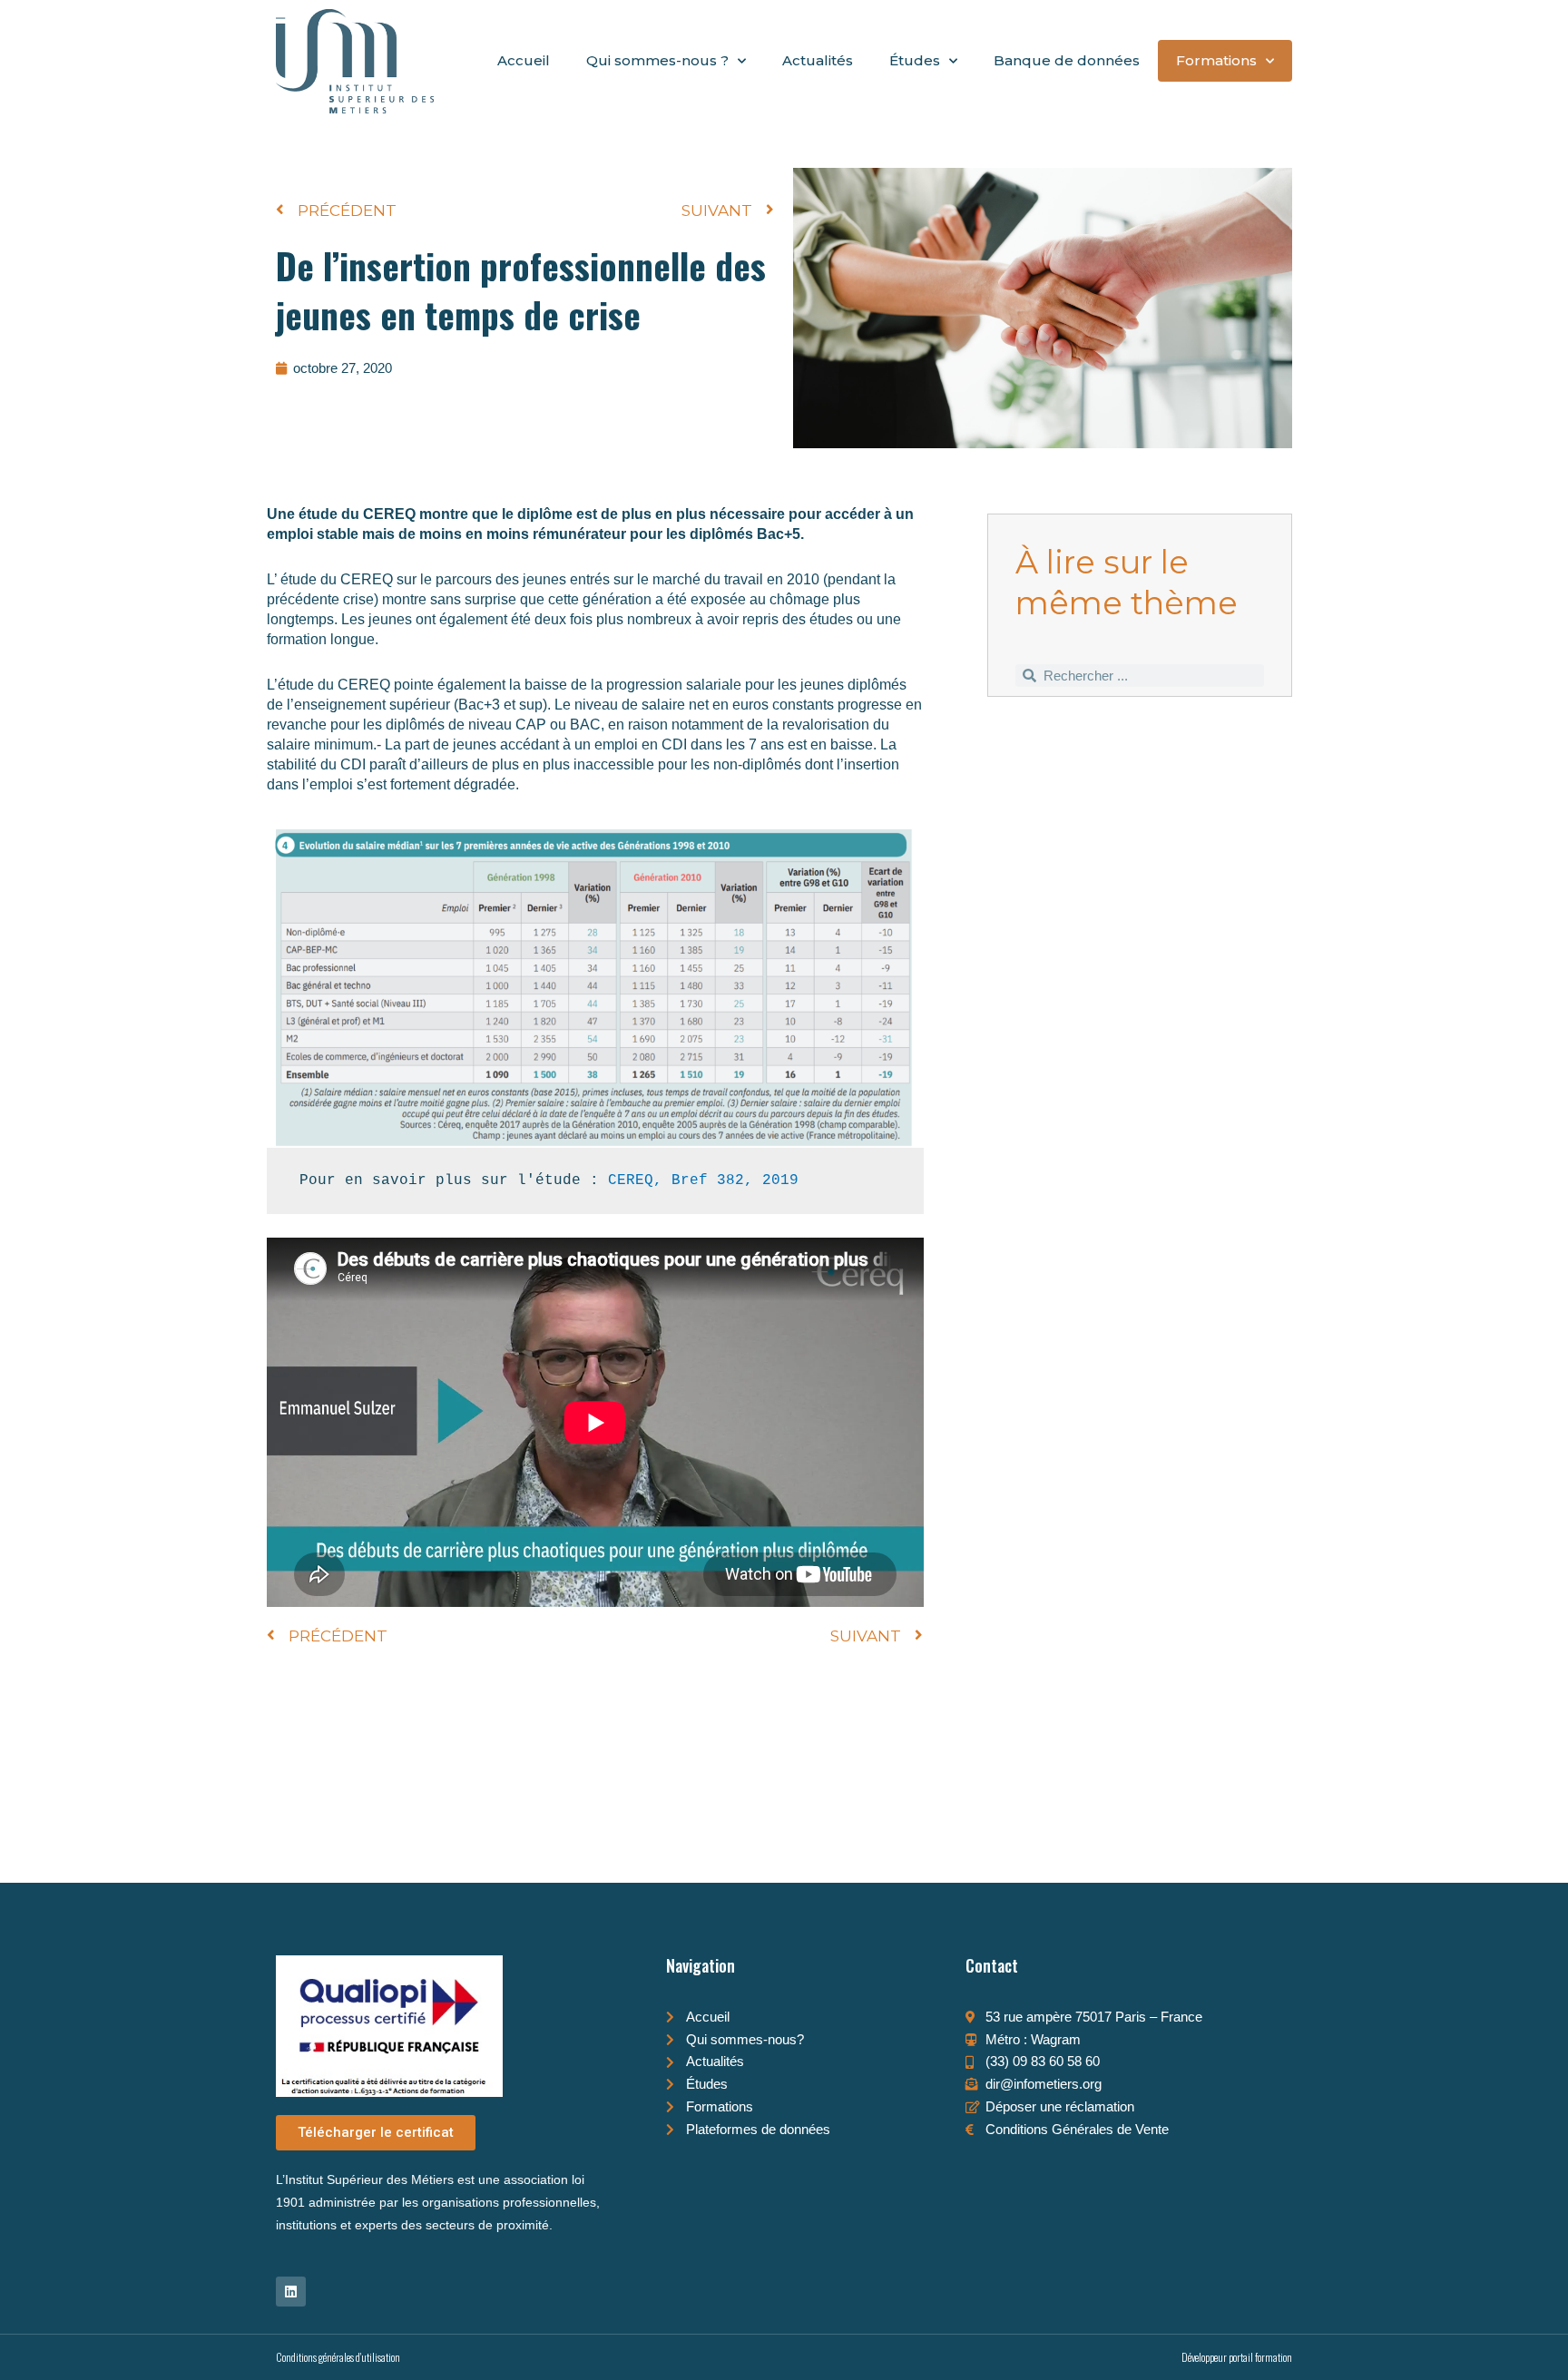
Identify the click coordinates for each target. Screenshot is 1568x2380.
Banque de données (1067, 60)
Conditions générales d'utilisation (338, 2357)
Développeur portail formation (1237, 2357)
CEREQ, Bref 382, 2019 (703, 1180)
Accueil (524, 60)
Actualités (818, 60)
